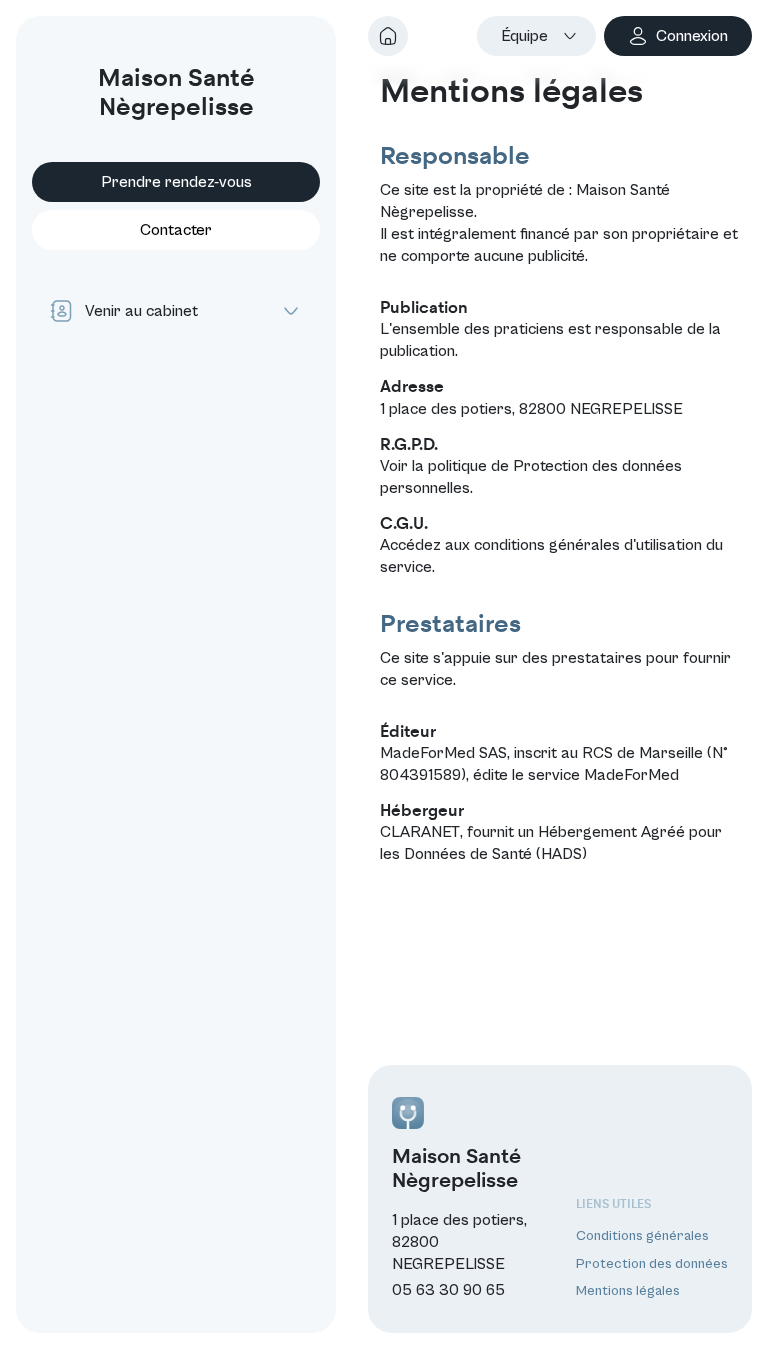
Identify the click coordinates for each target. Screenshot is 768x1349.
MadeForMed (631, 775)
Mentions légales (628, 1291)
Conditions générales (642, 1236)
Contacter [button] (176, 230)
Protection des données (652, 1264)
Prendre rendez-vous (176, 182)
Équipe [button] (524, 36)
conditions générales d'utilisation (588, 545)
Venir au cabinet (141, 311)
